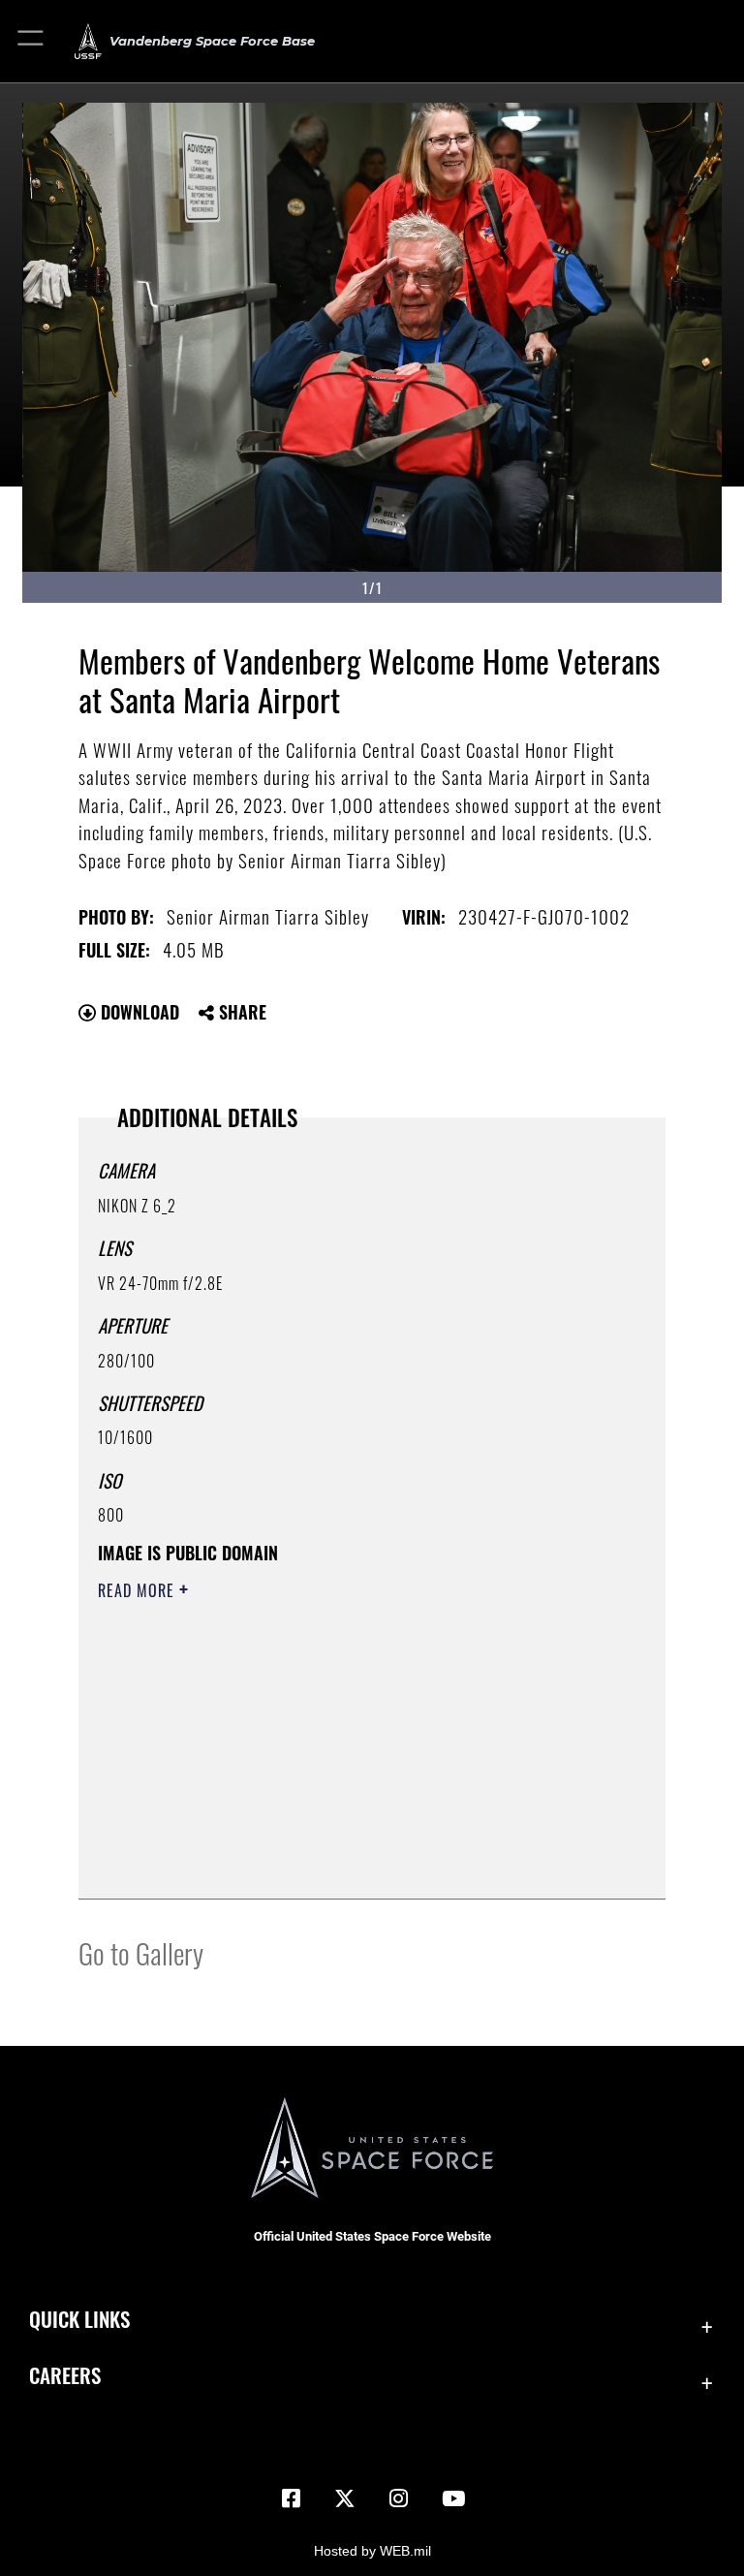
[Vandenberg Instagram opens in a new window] (399, 2498)
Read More (139, 1590)
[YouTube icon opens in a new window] (453, 2498)
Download (138, 1012)
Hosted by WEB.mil (372, 2551)
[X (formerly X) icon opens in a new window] (345, 2498)
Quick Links (79, 2319)
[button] (31, 41)
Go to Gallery (141, 1952)
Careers (65, 2375)
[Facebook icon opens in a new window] (291, 2498)
